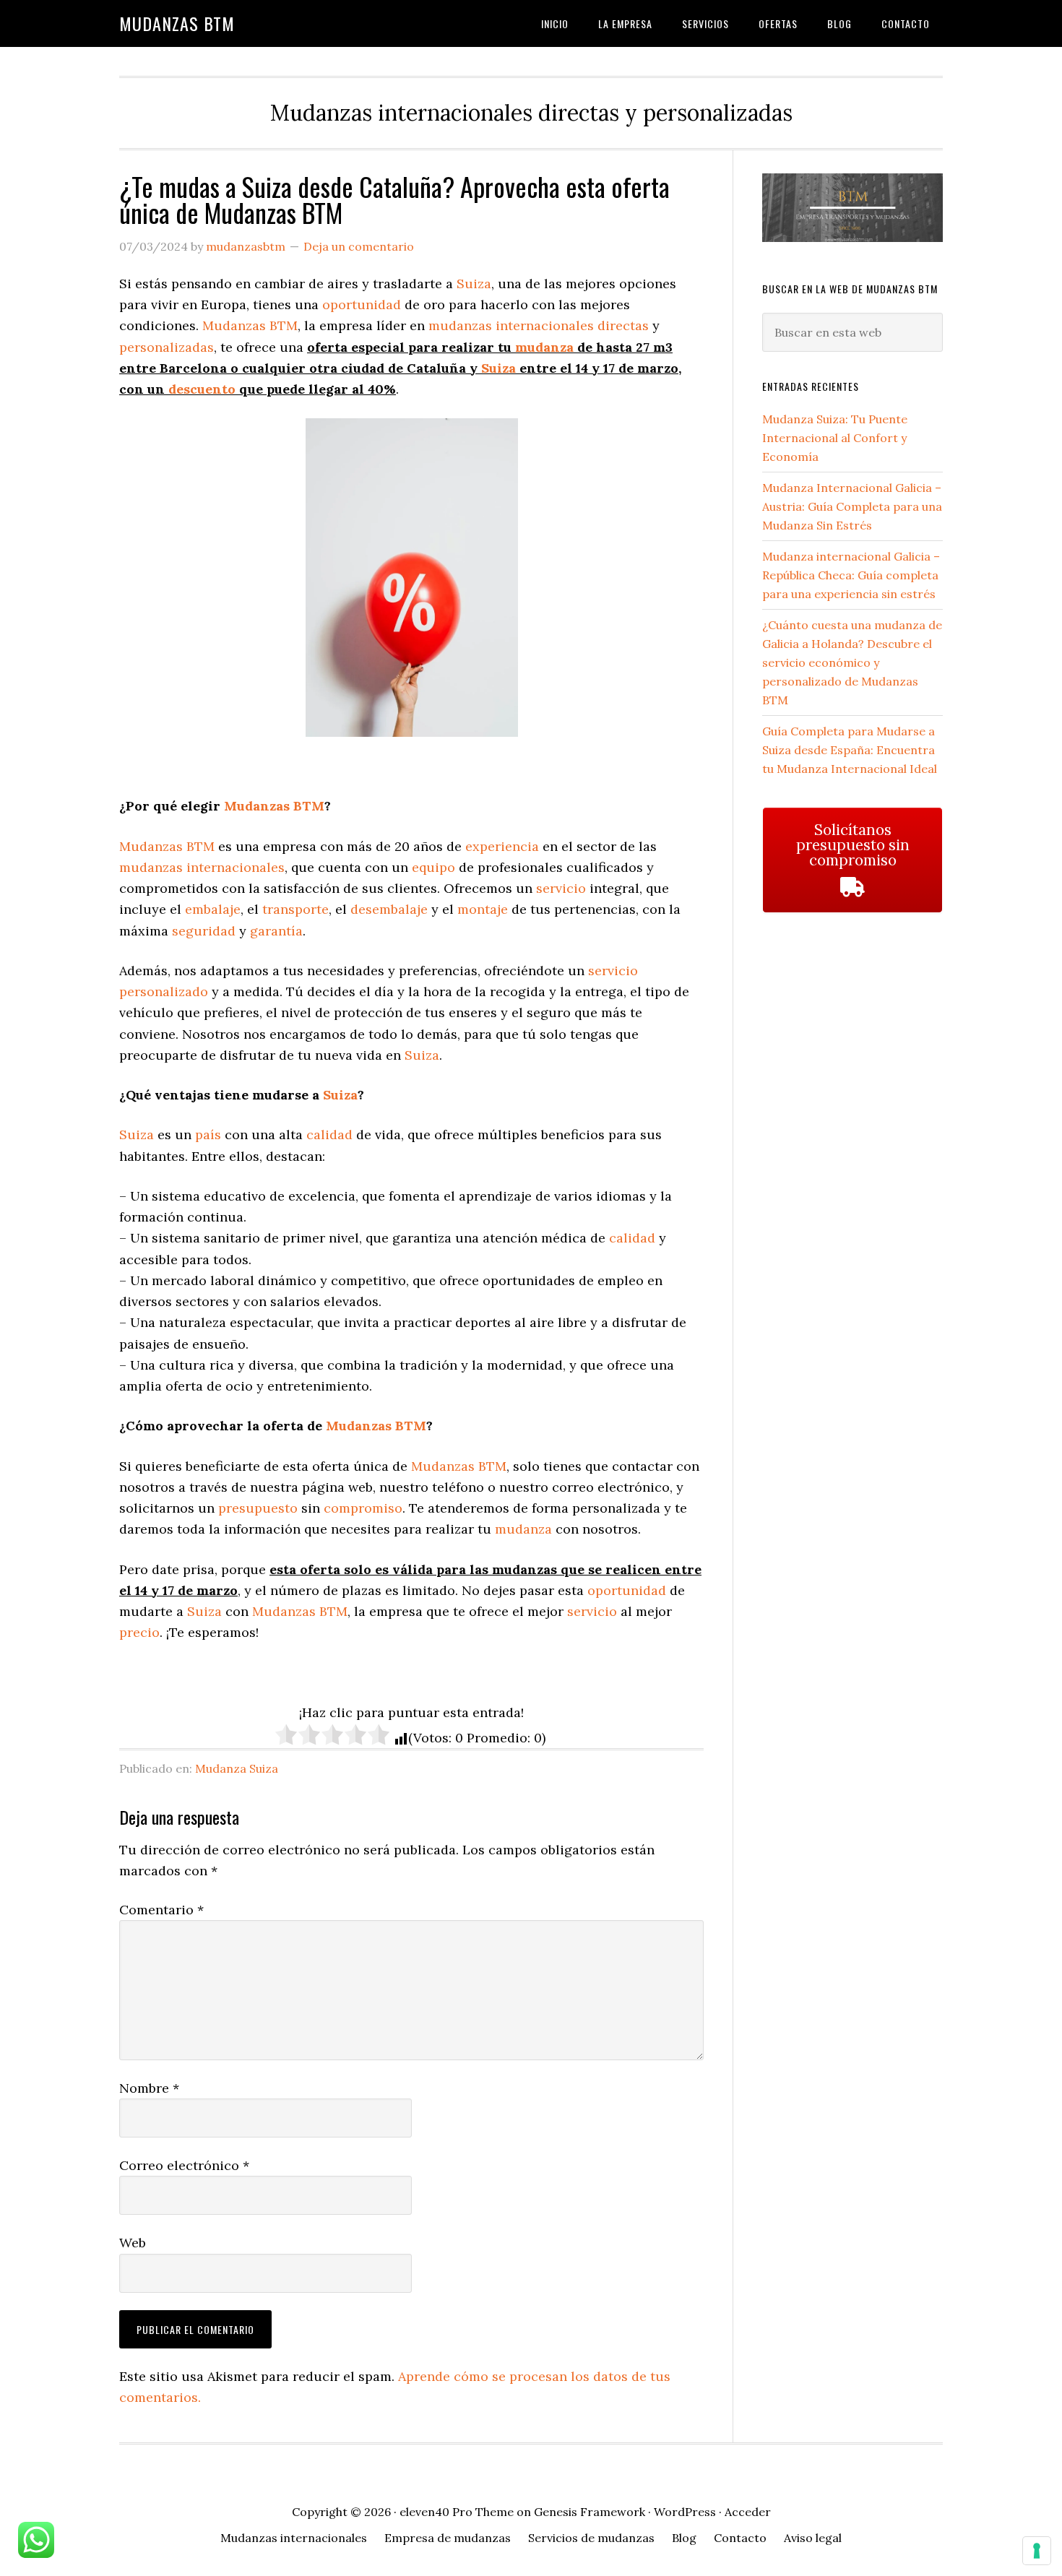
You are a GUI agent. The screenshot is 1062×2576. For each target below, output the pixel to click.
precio (139, 1632)
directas (623, 325)
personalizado (164, 991)
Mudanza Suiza (237, 1768)
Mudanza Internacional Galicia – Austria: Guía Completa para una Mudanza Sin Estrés (852, 506)
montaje (483, 909)
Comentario (161, 1910)
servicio (561, 888)
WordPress (685, 2512)
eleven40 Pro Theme (457, 2512)
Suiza (474, 284)
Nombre (149, 2088)
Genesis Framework (590, 2512)
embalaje (213, 909)
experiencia (502, 846)
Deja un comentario (359, 246)
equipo (433, 867)
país (208, 1134)
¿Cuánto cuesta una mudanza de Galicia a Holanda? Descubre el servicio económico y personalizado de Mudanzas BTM (852, 662)
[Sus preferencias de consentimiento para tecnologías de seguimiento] (1037, 2551)
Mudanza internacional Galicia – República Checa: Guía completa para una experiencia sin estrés (851, 575)
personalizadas (167, 347)
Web (133, 2243)
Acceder (748, 2512)
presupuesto (258, 1508)
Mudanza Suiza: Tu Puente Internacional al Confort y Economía (835, 438)
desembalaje (389, 909)
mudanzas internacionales (511, 325)
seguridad (204, 931)
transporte (295, 909)
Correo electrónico (184, 2165)
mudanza (544, 347)
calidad (329, 1134)
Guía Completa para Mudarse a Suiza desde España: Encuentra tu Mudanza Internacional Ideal (850, 750)
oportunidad (362, 304)
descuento (202, 389)
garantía (276, 931)
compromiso (363, 1508)
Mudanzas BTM (177, 23)
